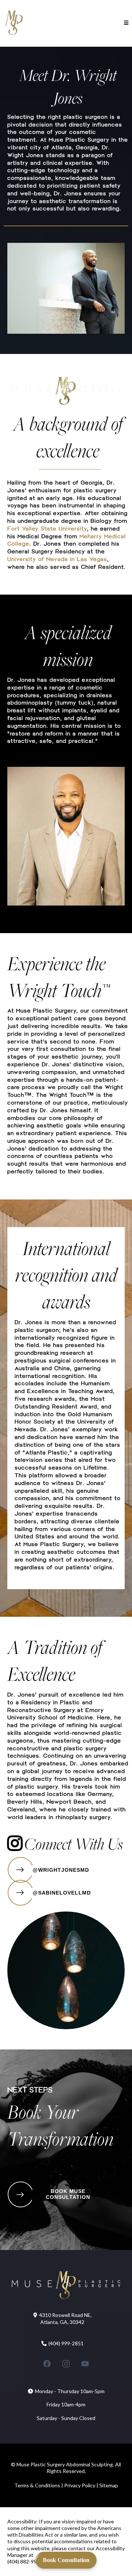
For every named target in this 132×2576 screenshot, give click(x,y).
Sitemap (109, 2485)
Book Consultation (66, 2560)
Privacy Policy (79, 2485)
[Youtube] (85, 2364)
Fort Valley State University (47, 528)
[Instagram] (66, 2364)
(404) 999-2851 (66, 2343)
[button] (125, 23)
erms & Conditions (39, 2485)
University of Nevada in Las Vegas (57, 559)
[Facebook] (47, 2364)
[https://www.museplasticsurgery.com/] (14, 23)
